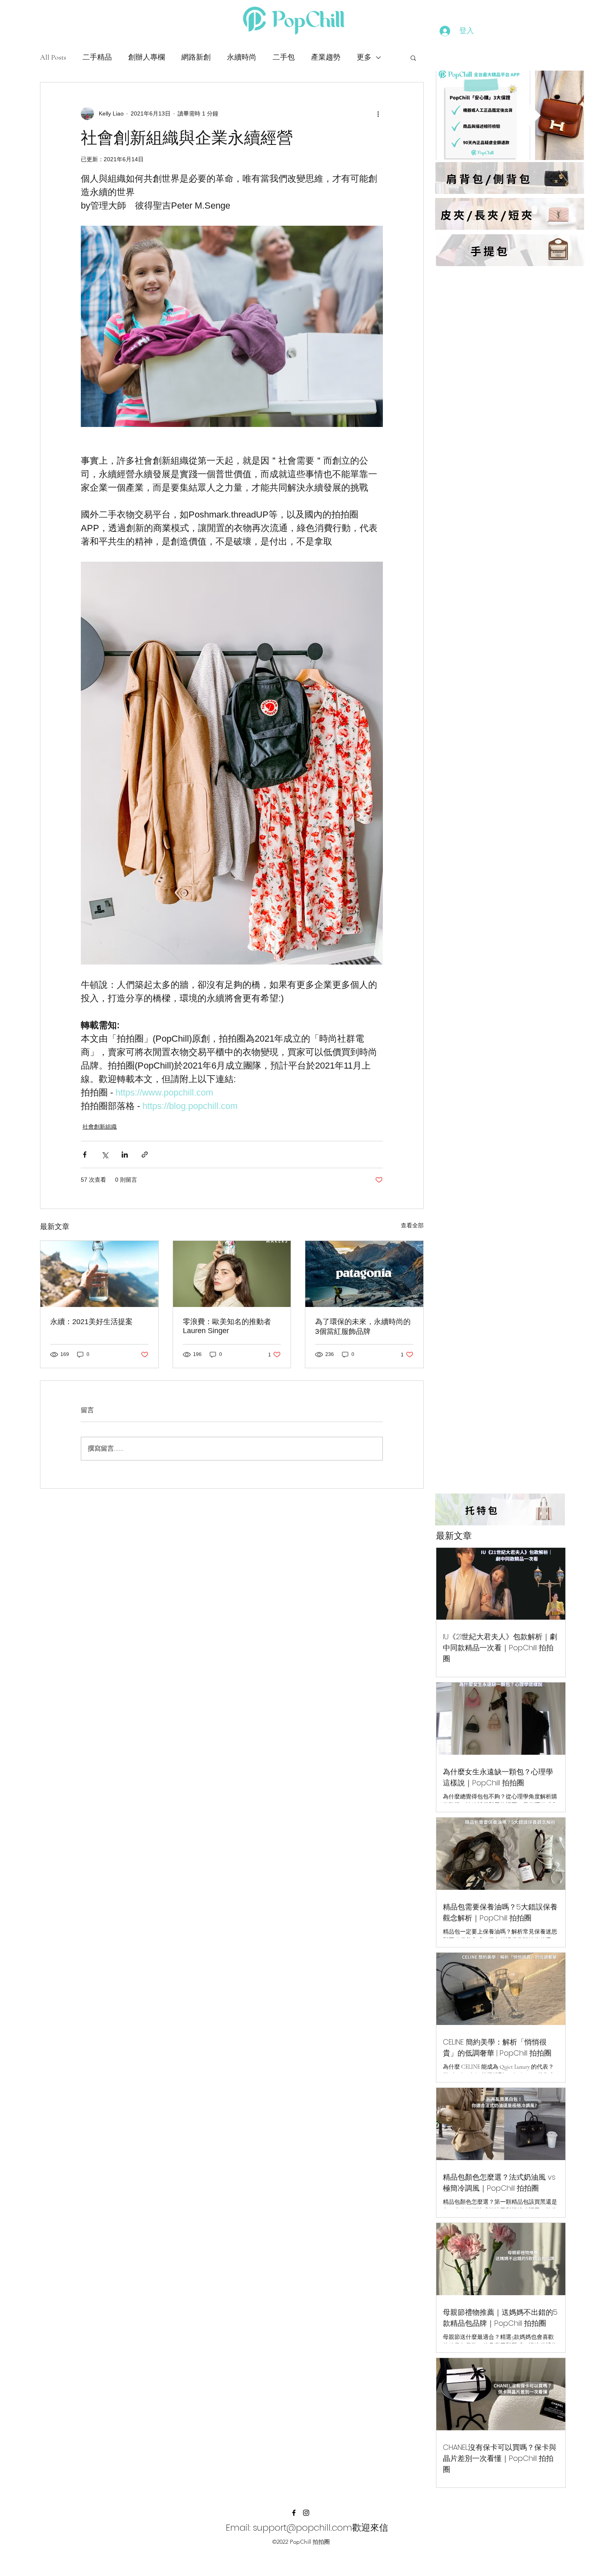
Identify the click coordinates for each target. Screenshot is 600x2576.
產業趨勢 (326, 57)
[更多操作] (378, 113)
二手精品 (97, 57)
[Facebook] (294, 2513)
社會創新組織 (100, 1127)
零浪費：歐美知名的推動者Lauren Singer (227, 1326)
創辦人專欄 (147, 57)
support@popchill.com (303, 2528)
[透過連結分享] (145, 1155)
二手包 (284, 57)
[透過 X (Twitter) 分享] (105, 1155)
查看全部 (412, 1225)
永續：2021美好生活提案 (91, 1322)
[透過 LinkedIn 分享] (125, 1155)
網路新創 (196, 57)
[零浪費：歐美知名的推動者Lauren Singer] (232, 1274)
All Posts (53, 57)
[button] (413, 58)
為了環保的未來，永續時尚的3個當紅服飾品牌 (363, 1327)
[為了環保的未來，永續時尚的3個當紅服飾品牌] (364, 1274)
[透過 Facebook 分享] (85, 1155)
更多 (364, 57)
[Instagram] (306, 2513)
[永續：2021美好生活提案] (99, 1274)
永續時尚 (242, 57)
